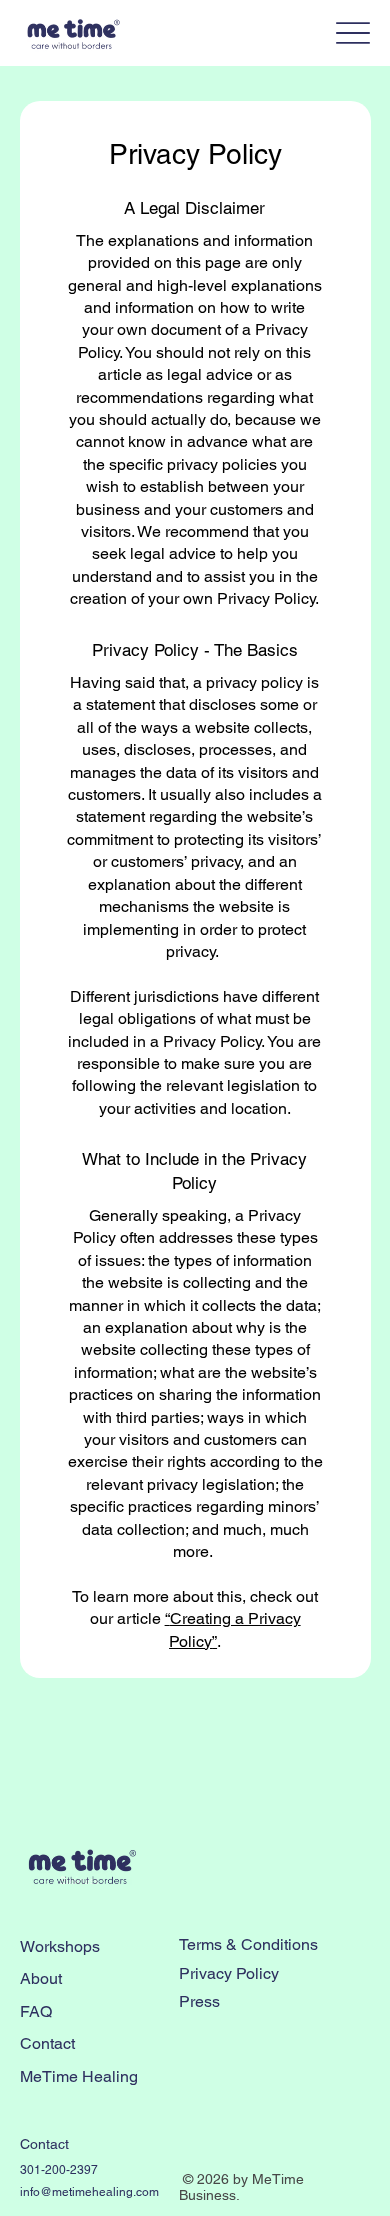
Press (199, 2001)
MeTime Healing (79, 2076)
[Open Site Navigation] (353, 32)
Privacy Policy (229, 1973)
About (41, 1978)
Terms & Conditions (248, 1944)
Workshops (60, 1946)
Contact (47, 2043)
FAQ (36, 2011)
